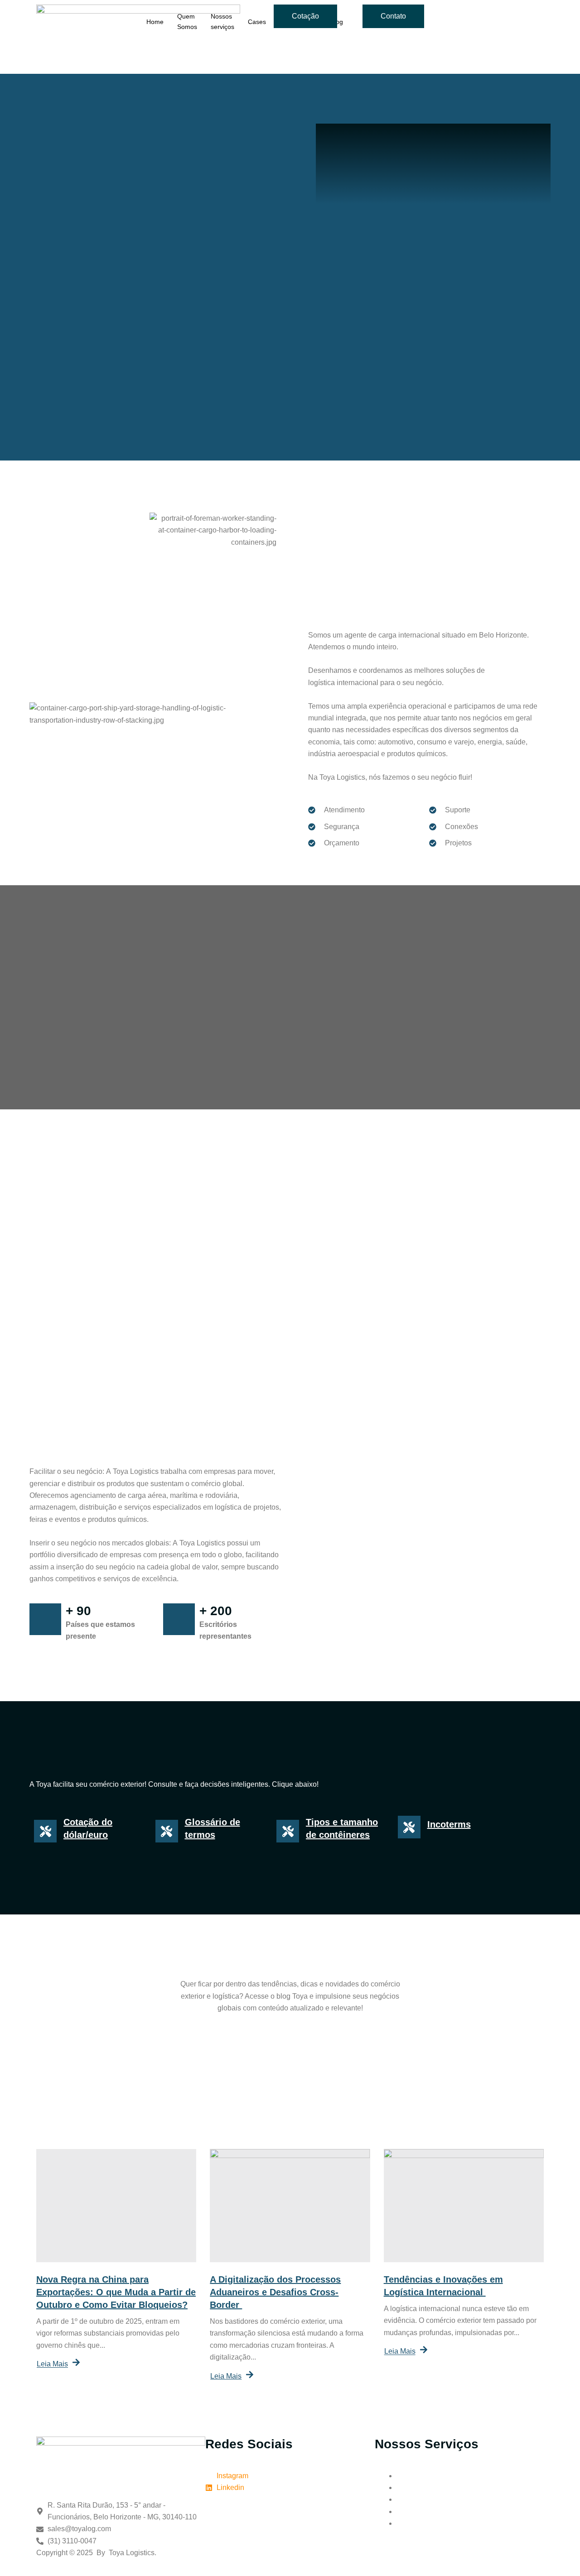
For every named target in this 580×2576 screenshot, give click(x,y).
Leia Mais (52, 2364)
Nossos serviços (222, 22)
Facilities (411, 2523)
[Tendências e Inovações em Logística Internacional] (464, 2206)
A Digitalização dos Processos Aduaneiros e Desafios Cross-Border (275, 2292)
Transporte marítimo (428, 2487)
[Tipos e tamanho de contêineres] (288, 1831)
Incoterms (449, 1824)
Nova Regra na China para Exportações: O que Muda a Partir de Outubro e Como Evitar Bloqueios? (116, 2292)
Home (155, 22)
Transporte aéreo (424, 2476)
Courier (408, 2499)
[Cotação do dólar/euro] (45, 1831)
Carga (406, 2511)
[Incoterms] (409, 1827)
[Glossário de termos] (167, 1831)
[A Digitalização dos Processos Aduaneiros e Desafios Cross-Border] (290, 2206)
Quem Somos (187, 22)
